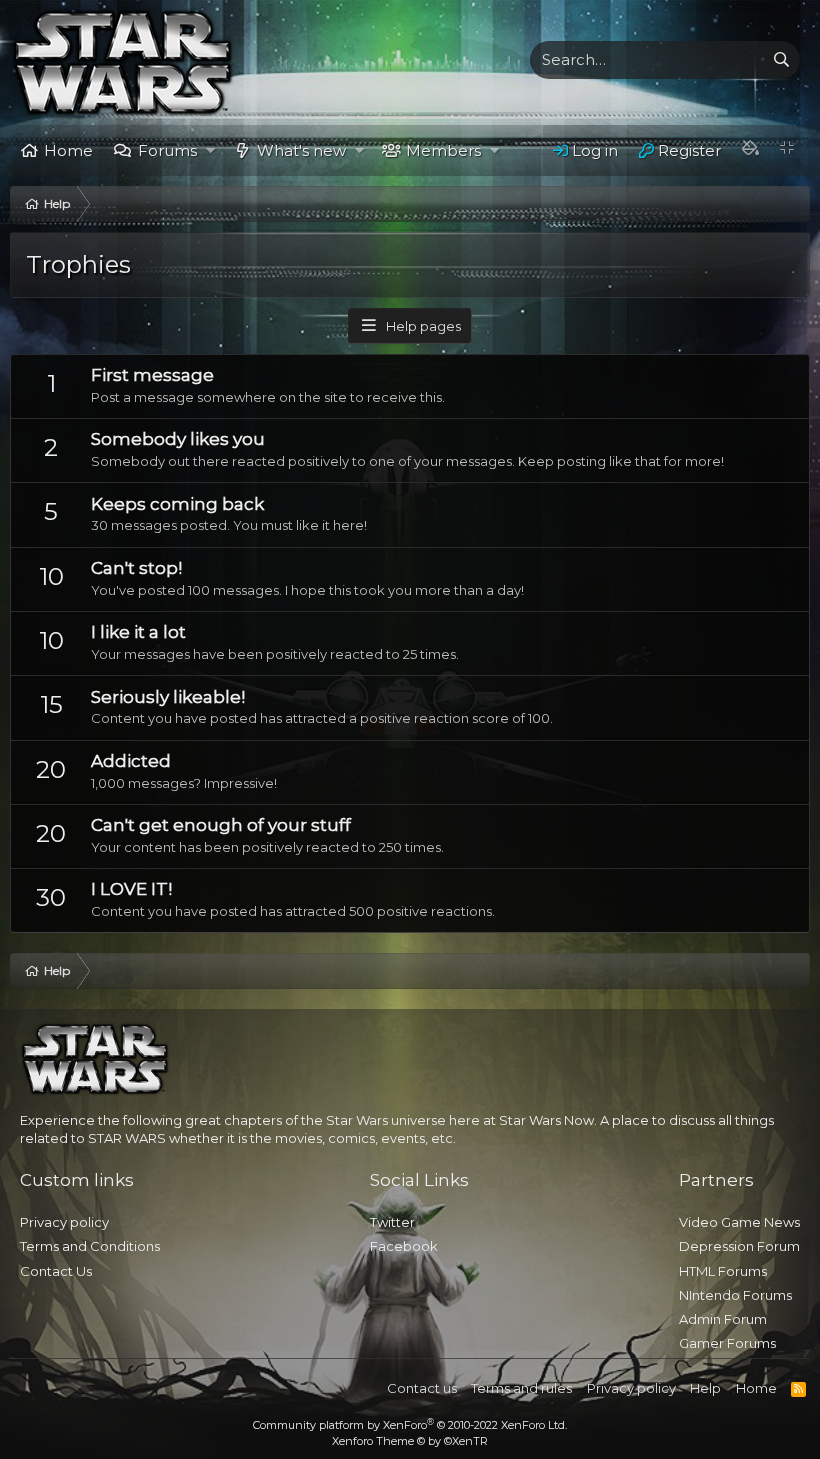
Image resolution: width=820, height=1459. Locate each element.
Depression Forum (739, 1246)
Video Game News (739, 1222)
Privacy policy (64, 1222)
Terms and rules (521, 1388)
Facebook (404, 1246)
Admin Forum (723, 1319)
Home (68, 150)
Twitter (392, 1222)
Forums (167, 150)
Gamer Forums (727, 1343)
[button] (210, 150)
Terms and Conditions (90, 1246)
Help (705, 1388)
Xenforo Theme (410, 1441)
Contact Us (56, 1271)
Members (443, 150)
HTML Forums (723, 1271)
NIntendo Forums (735, 1295)
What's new (301, 150)
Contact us (422, 1388)
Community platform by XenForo (410, 1425)
